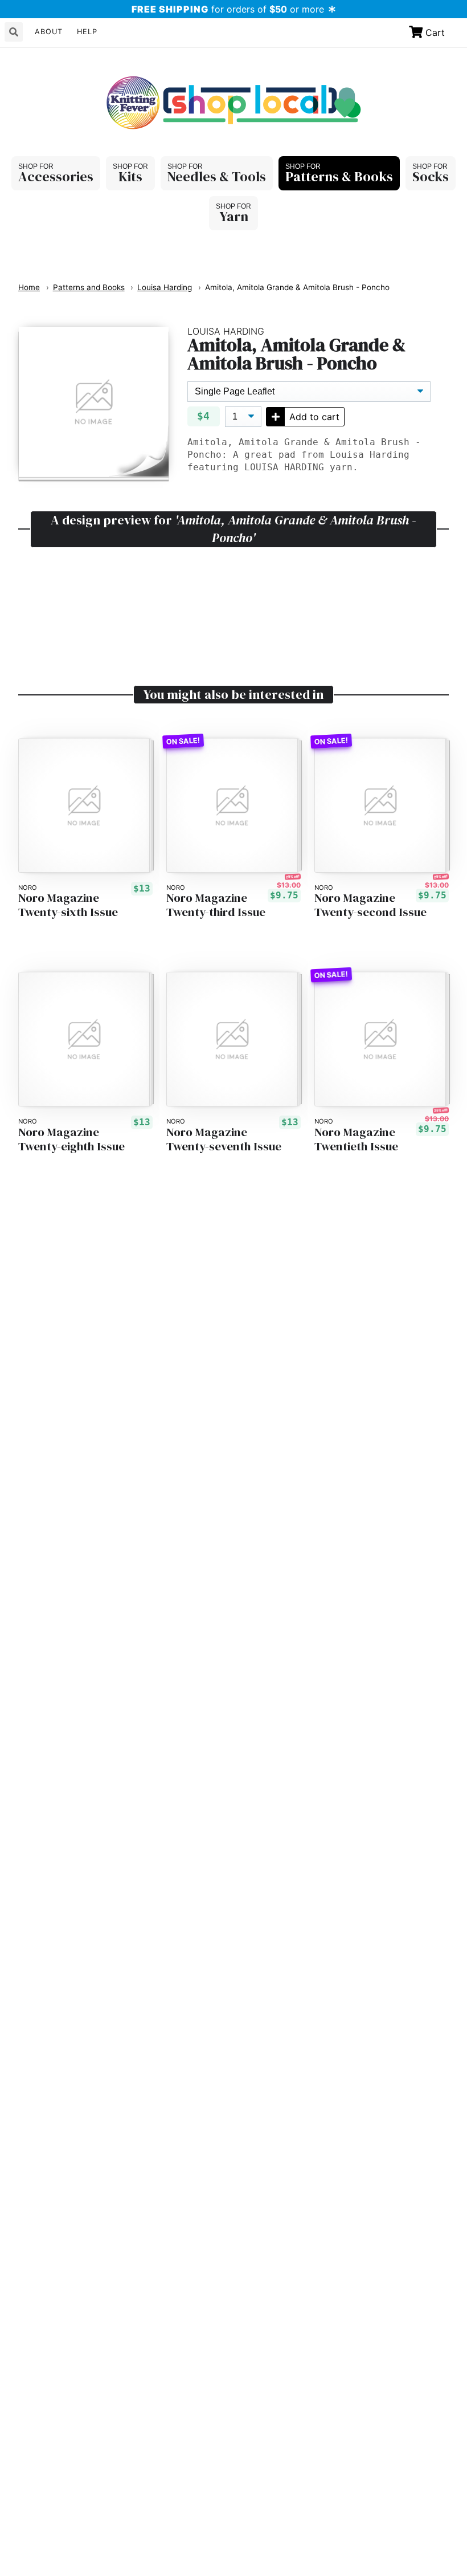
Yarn (234, 216)
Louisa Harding (165, 287)
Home (29, 287)
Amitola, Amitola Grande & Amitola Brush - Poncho (297, 287)
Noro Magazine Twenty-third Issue (216, 905)
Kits (130, 176)
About (49, 32)
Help (87, 32)
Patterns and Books (89, 287)
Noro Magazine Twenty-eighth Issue (71, 1140)
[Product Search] (14, 32)
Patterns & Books (339, 176)
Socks (431, 176)
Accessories (56, 176)
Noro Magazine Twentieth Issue (356, 1140)
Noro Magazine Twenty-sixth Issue (68, 905)
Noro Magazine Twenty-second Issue (370, 905)
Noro (28, 888)
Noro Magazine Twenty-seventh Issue (224, 1140)
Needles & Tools (217, 176)
